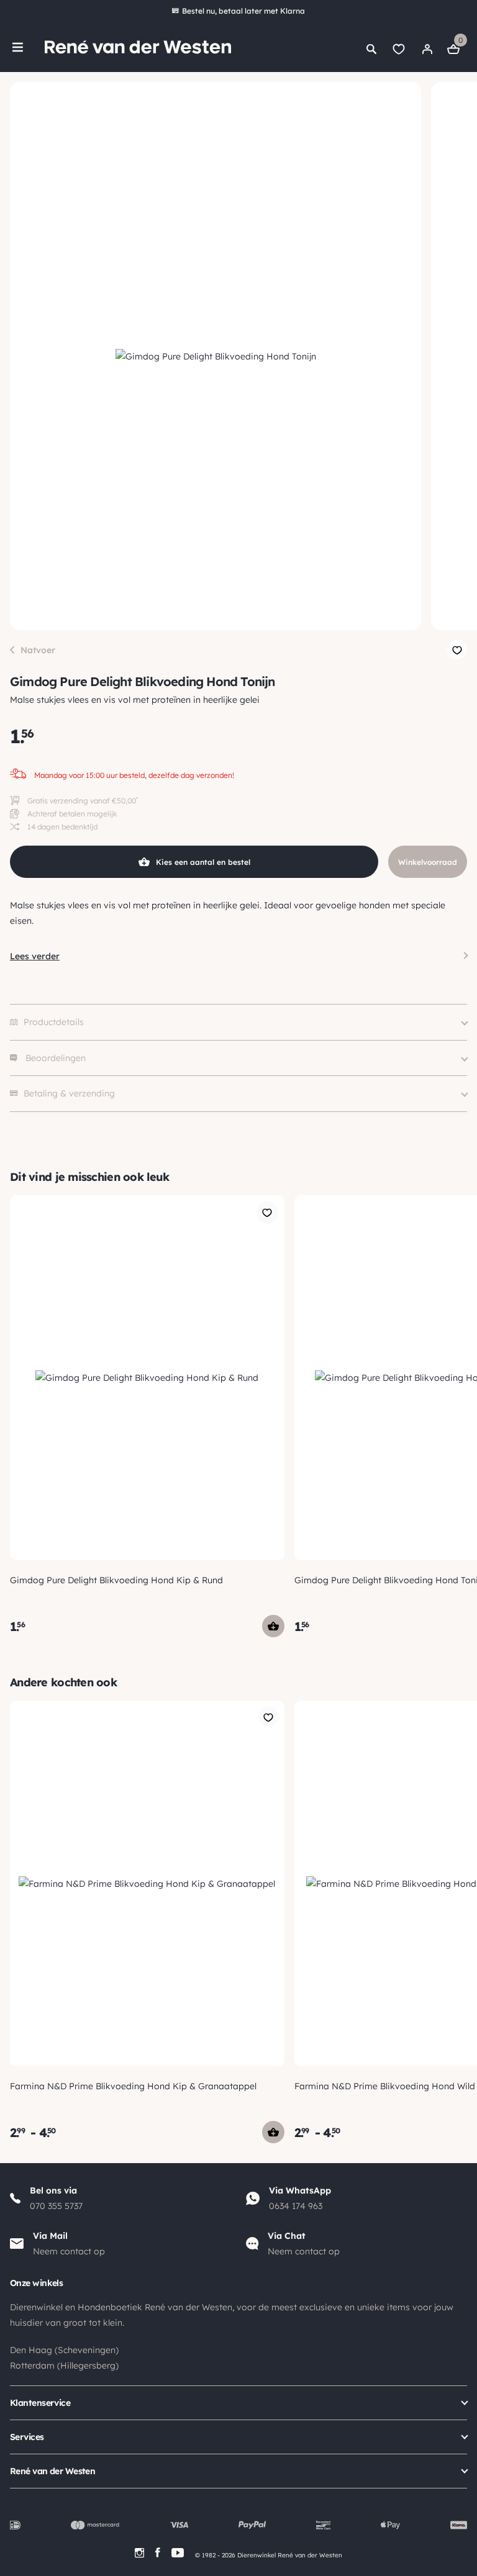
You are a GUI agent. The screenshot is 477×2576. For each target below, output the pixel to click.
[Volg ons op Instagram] (139, 2553)
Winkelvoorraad (428, 862)
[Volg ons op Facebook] (158, 2553)
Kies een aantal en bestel (203, 862)
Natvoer (38, 650)
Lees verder (35, 956)
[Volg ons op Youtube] (178, 2553)
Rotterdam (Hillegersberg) (64, 2366)
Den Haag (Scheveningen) (64, 2350)
